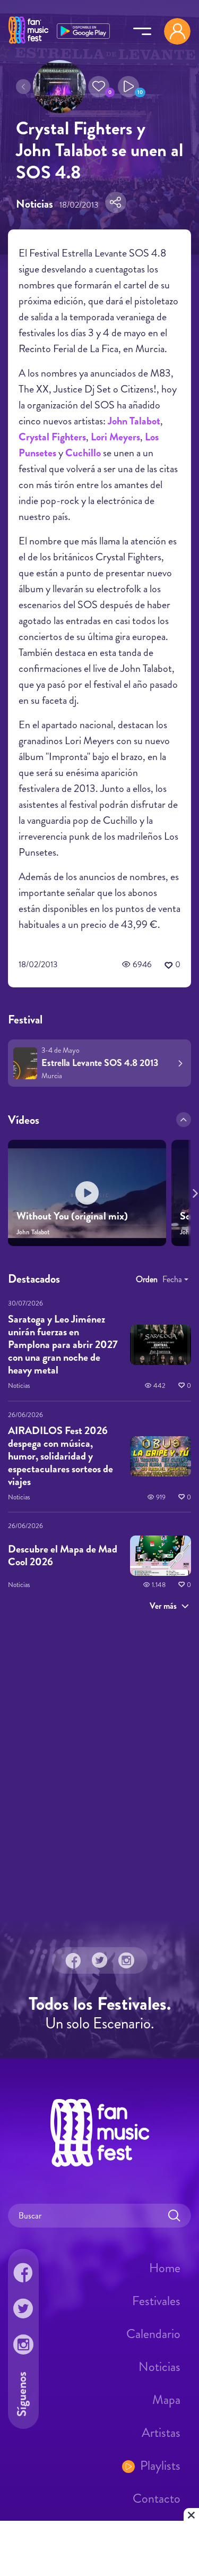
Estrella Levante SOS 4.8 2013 (100, 1063)
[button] (99, 87)
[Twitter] (100, 1960)
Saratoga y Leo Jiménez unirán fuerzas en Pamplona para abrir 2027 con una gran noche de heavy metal (63, 1345)
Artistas (161, 2432)
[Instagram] (126, 1960)
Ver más (163, 1606)
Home (165, 2267)
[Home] (28, 44)
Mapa (166, 2399)
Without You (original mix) (72, 1216)
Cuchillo (83, 453)
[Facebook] (73, 1960)
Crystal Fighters (52, 437)
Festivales (156, 2300)
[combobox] (175, 1280)
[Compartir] (116, 202)
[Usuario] (177, 31)
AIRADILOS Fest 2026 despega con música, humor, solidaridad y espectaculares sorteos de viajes (60, 1456)
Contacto (157, 2498)
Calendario (153, 2333)
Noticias (159, 2366)
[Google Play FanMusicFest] (83, 30)
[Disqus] (99, 1771)
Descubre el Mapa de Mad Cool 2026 (63, 1555)
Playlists (160, 2465)
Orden (147, 1279)
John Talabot (134, 421)
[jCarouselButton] (193, 1191)
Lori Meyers (115, 437)
